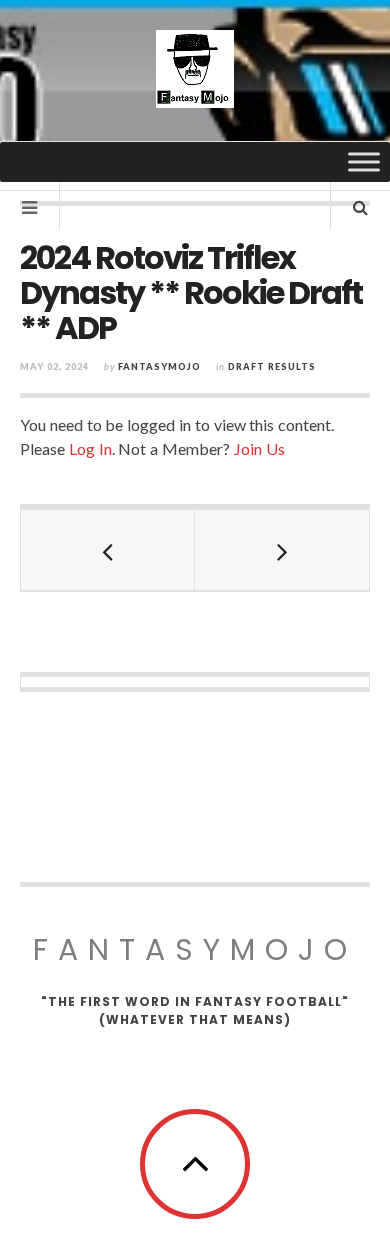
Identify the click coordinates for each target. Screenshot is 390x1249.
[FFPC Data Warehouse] (195, 69)
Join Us (259, 448)
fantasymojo (159, 366)
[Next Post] (282, 550)
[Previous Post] (108, 550)
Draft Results (272, 366)
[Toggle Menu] (364, 161)
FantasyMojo (195, 949)
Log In (90, 448)
